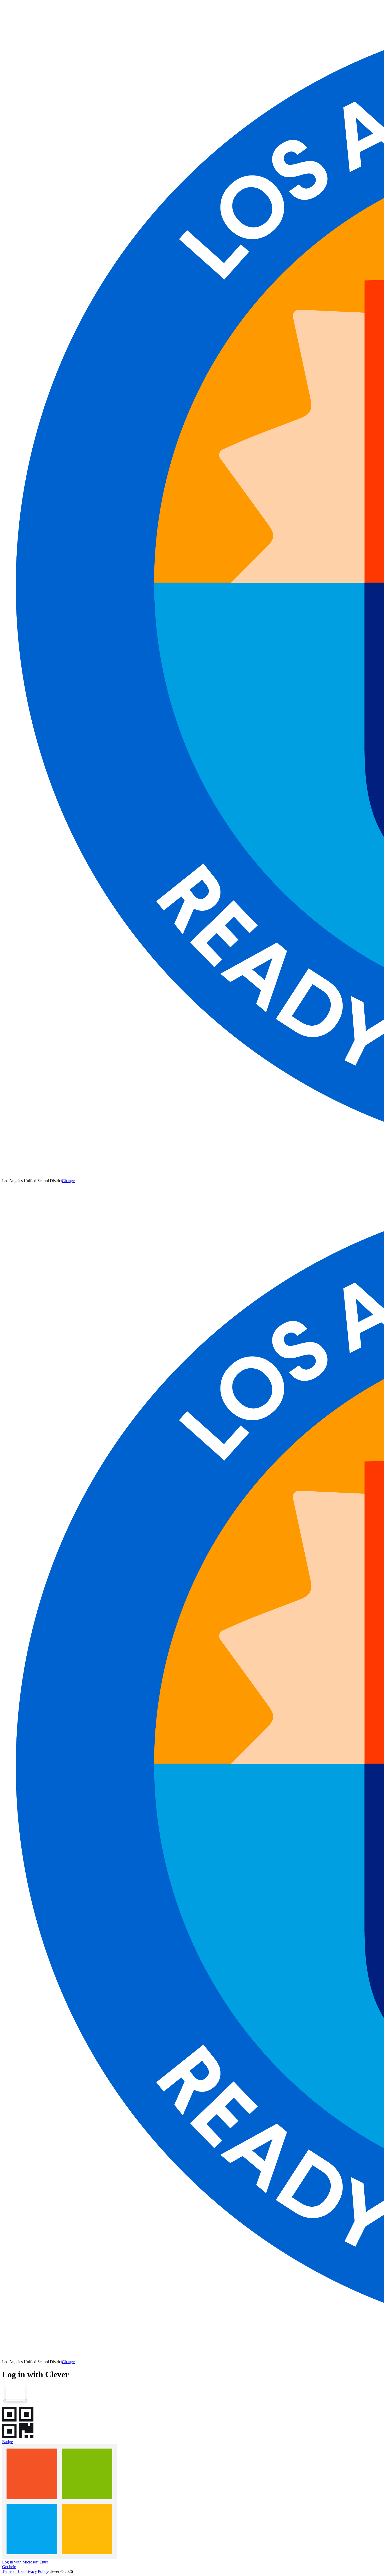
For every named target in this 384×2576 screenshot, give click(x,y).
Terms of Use (13, 2571)
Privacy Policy (36, 2571)
